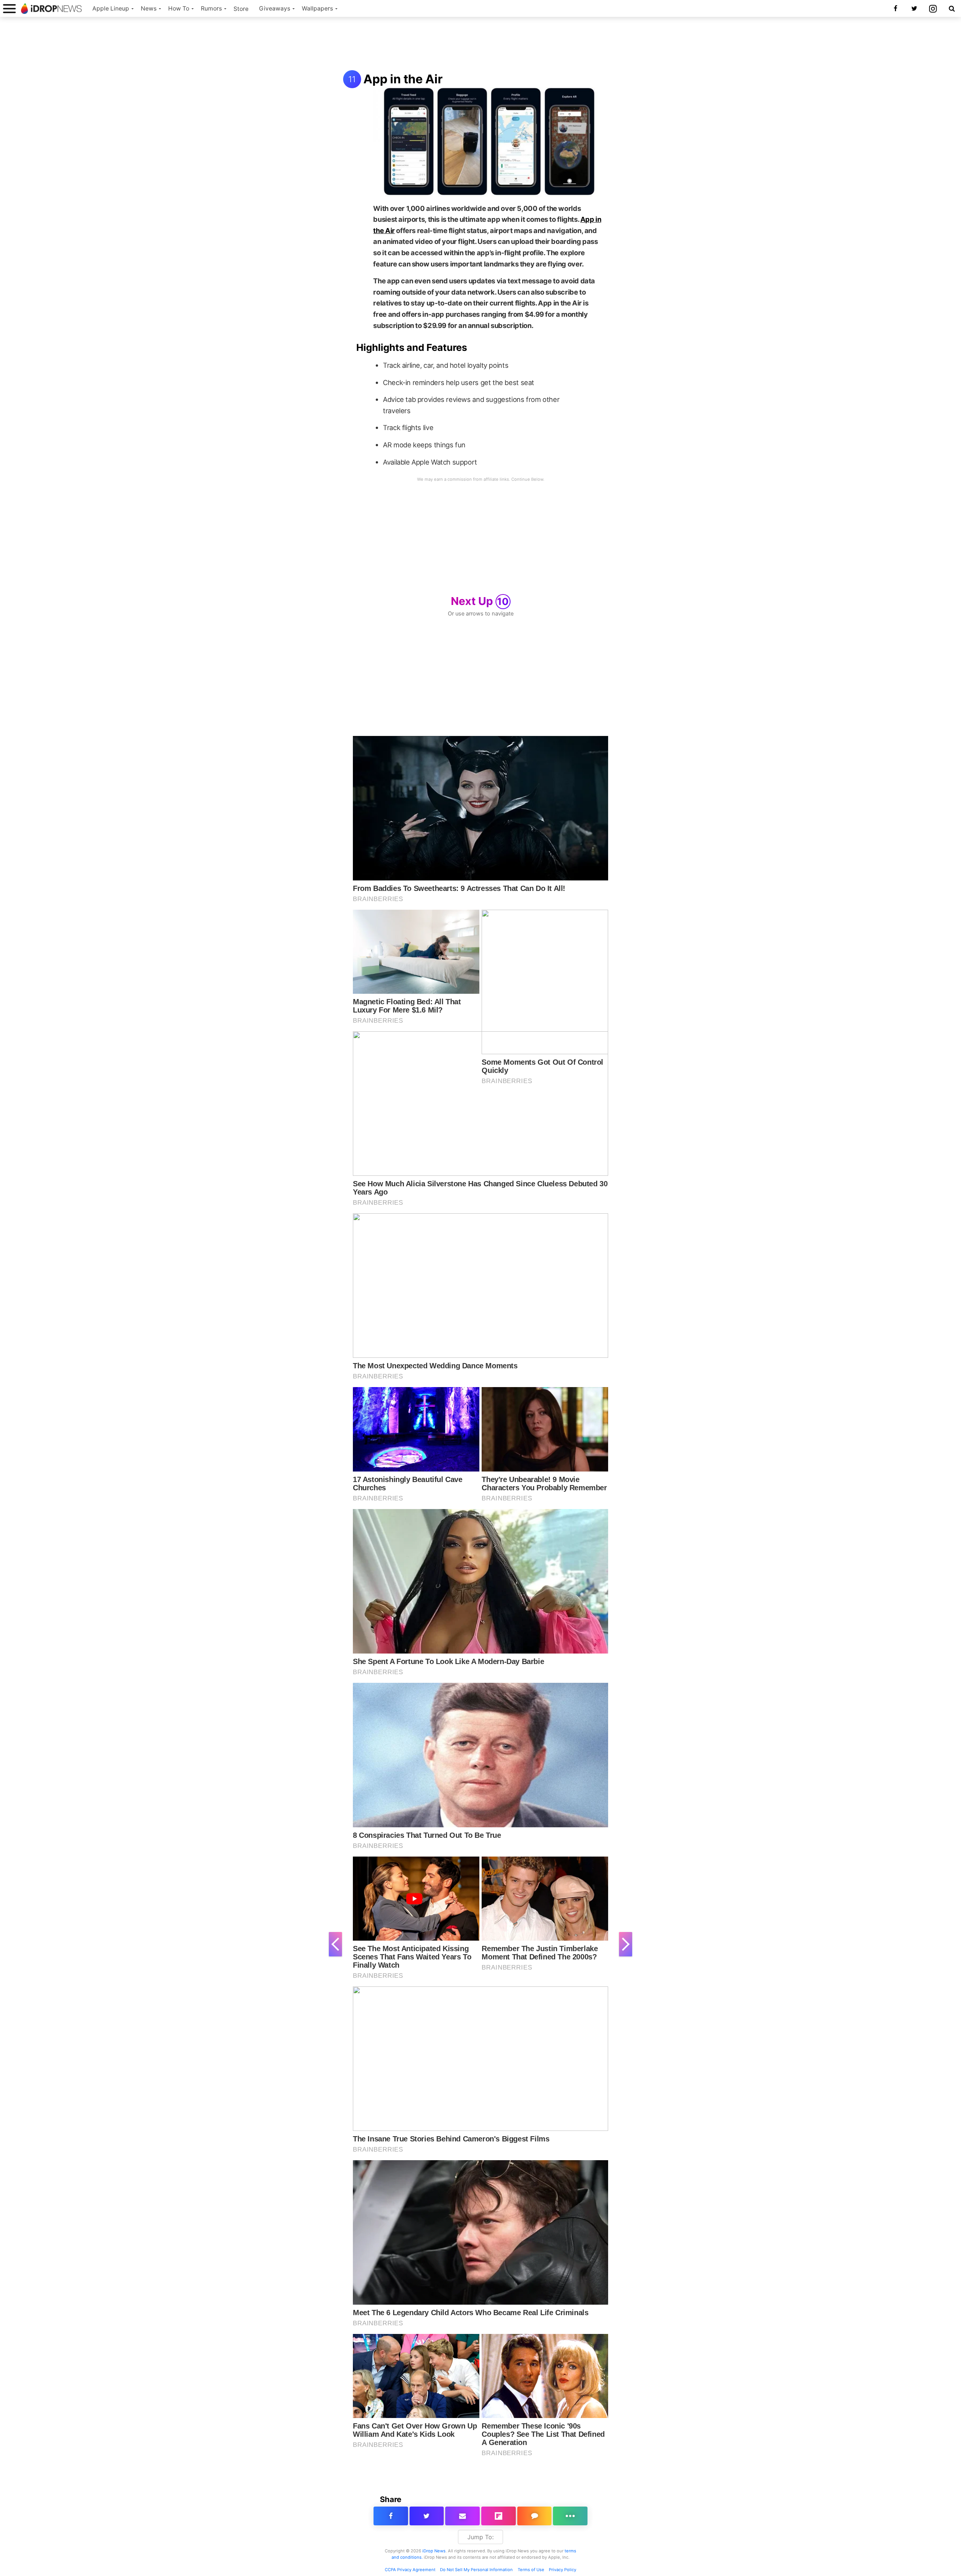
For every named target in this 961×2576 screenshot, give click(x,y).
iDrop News (434, 2551)
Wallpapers (317, 8)
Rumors (211, 8)
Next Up (480, 601)
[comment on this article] (535, 2516)
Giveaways (275, 8)
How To (179, 8)
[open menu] (9, 8)
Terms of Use (531, 2570)
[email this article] (462, 2516)
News (149, 8)
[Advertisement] (480, 44)
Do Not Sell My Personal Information (476, 2570)
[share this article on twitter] (427, 2516)
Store (241, 9)
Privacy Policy (563, 2570)
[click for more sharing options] (570, 2516)
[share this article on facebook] (391, 2516)
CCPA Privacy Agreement (410, 2570)
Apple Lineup (111, 8)
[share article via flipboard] (499, 2516)
